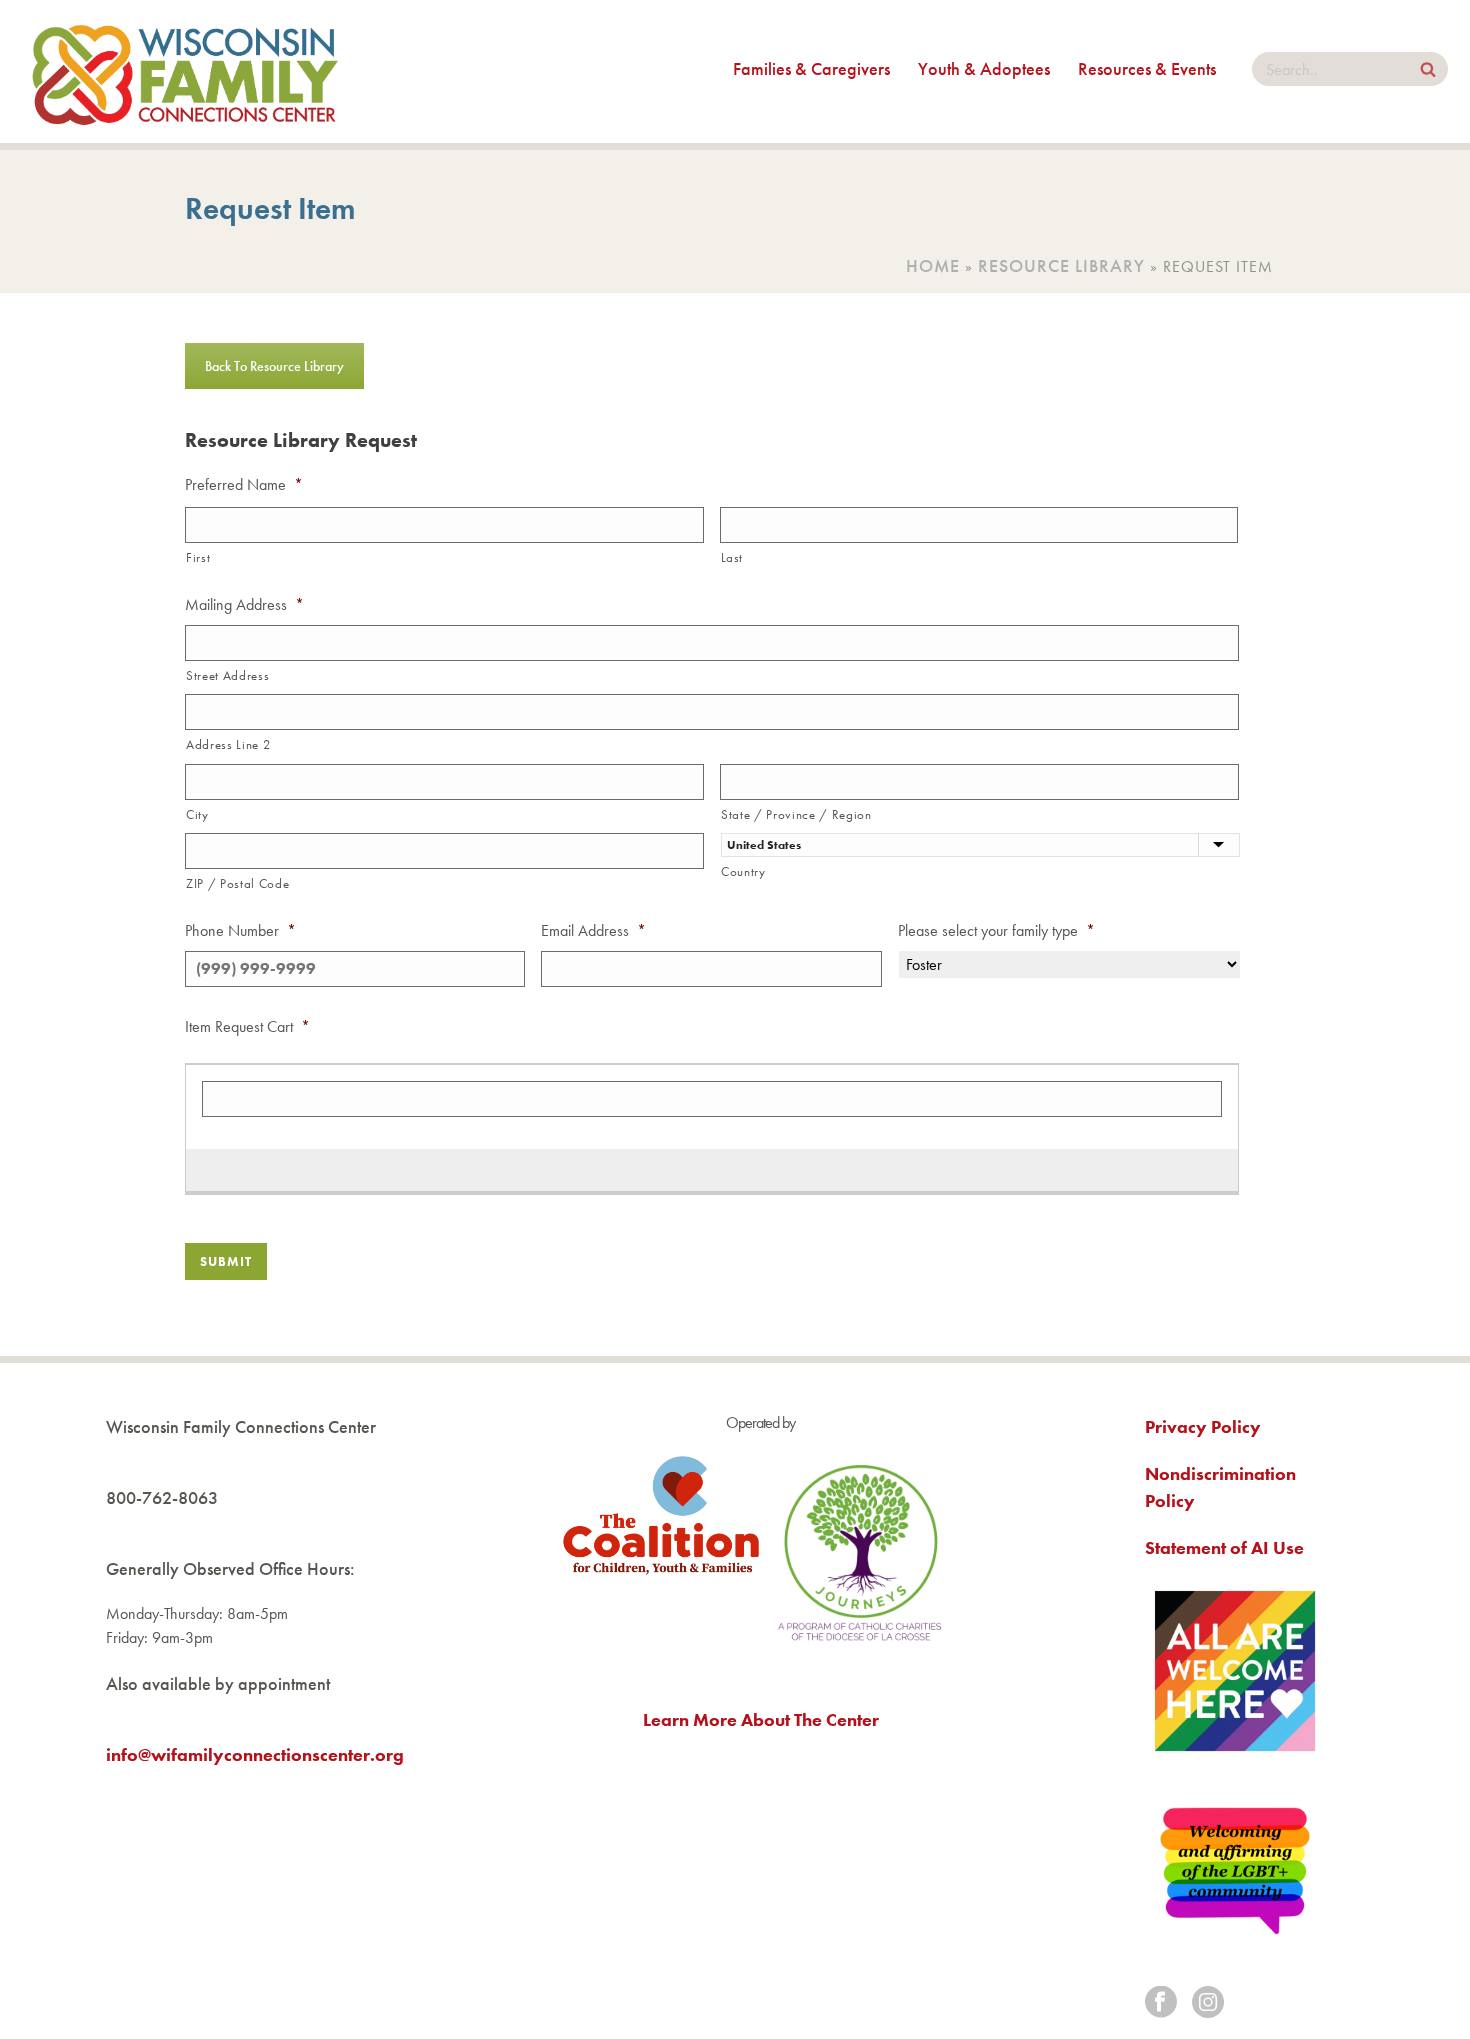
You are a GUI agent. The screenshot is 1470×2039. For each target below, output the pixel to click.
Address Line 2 (228, 744)
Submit (226, 1261)
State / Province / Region (796, 814)
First (198, 557)
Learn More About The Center (761, 1719)
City (197, 814)
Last (732, 557)
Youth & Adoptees (984, 68)
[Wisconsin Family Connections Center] (185, 71)
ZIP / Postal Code (237, 883)
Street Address (227, 675)
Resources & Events (1147, 68)
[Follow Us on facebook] (1161, 2003)
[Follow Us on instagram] (1208, 2003)
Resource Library (1061, 265)
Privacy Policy (1203, 1426)
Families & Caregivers (811, 68)
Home (933, 265)
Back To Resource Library (274, 366)
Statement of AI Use (1224, 1547)
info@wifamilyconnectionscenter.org (255, 1754)
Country (743, 871)
